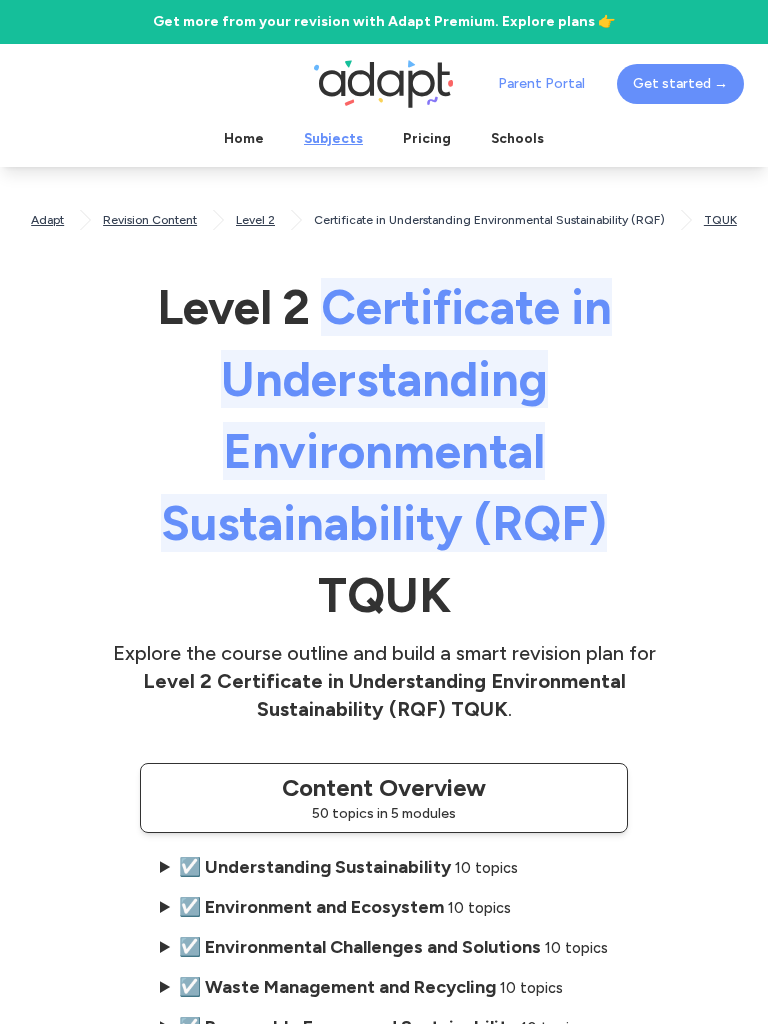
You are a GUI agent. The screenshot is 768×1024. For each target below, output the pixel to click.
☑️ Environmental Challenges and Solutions (393, 947)
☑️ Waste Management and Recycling (371, 987)
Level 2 (255, 220)
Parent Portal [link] (541, 83)
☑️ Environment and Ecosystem (345, 907)
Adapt (47, 220)
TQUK (720, 220)
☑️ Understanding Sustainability (348, 867)
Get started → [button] (680, 83)
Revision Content (150, 220)
